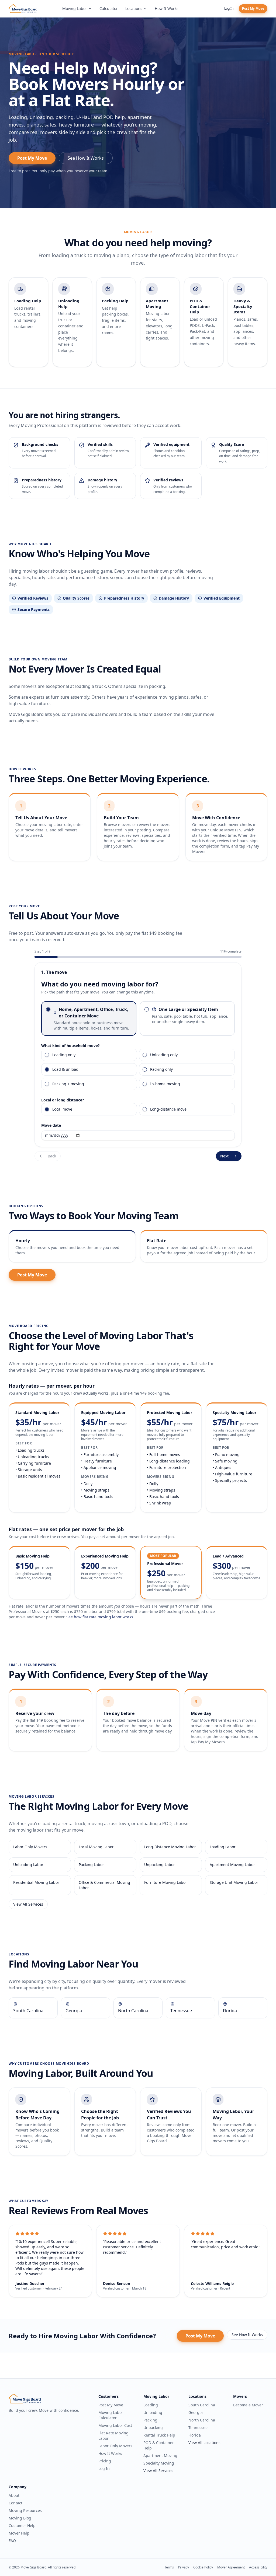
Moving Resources (25, 2510)
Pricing (105, 2461)
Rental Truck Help (159, 2435)
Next (224, 1156)
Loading (151, 2405)
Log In (229, 8)
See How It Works (86, 158)
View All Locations (204, 2443)
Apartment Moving (160, 2456)
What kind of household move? (70, 1046)
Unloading (153, 2412)
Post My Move (253, 8)
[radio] (48, 1009)
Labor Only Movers (115, 2446)
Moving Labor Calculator (111, 2415)
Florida (195, 2435)
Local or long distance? (63, 1100)
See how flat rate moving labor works (100, 1617)
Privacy (184, 2567)
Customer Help (22, 2526)
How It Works (167, 8)
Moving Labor (75, 8)
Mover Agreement (231, 2567)
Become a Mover (248, 2405)
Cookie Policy (203, 2567)
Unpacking (153, 2428)
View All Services (28, 1904)
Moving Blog (20, 2518)
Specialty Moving (159, 2463)
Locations (134, 8)
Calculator (109, 8)
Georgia (196, 2412)
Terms (169, 2567)
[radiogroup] (138, 1018)
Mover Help (19, 2533)
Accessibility (258, 2567)
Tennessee (198, 2428)
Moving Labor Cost (115, 2425)
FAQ (12, 2541)
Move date (51, 1125)
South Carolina (202, 2405)
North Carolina (202, 2420)
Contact (15, 2503)
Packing (150, 2420)
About (14, 2495)
